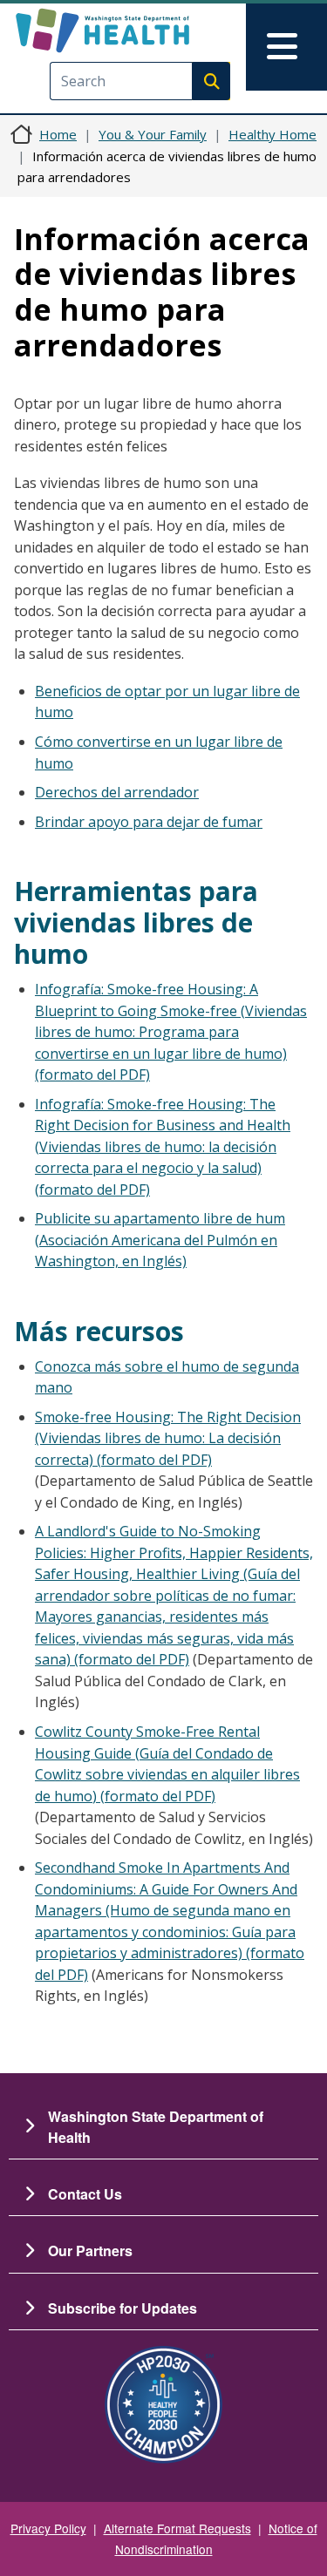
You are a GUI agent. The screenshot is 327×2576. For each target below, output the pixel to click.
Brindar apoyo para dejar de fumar (149, 822)
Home (58, 134)
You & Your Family (153, 134)
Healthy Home (272, 134)
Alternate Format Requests (177, 2528)
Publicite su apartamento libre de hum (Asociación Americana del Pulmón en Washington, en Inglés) (160, 1240)
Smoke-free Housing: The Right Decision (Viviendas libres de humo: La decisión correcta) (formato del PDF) (168, 1438)
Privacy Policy (48, 2528)
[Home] (133, 31)
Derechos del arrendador (117, 792)
